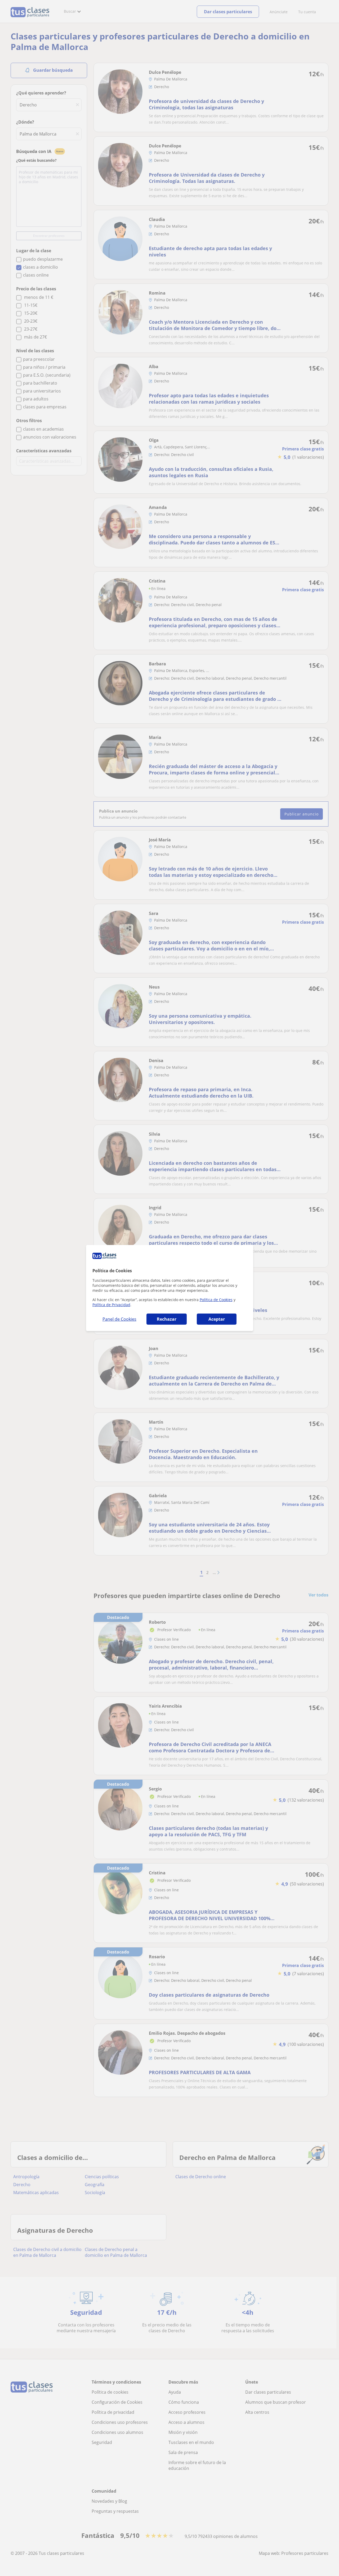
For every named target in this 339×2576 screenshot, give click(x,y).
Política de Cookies (216, 1300)
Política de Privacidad (111, 1305)
